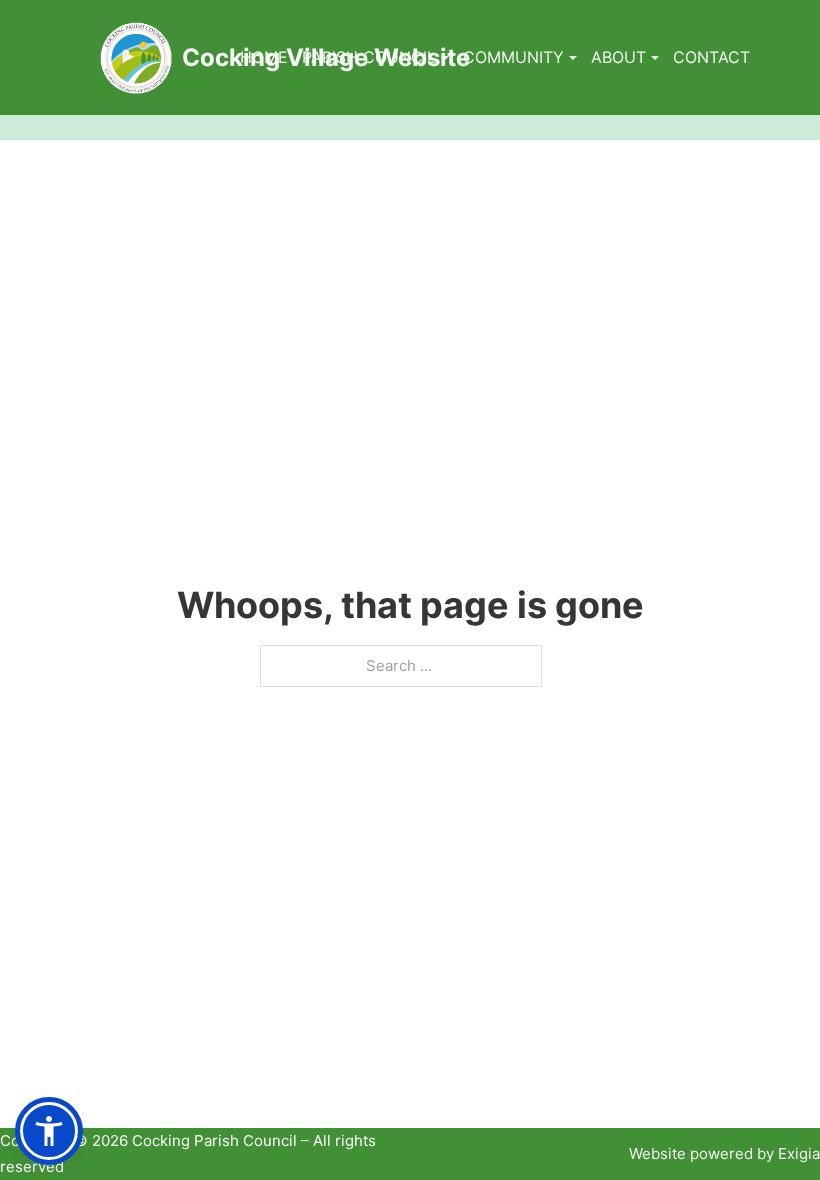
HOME (264, 57)
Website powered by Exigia (724, 1153)
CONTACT (711, 57)
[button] (49, 1131)
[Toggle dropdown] (445, 58)
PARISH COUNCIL (369, 57)
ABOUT (618, 57)
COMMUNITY (513, 57)
